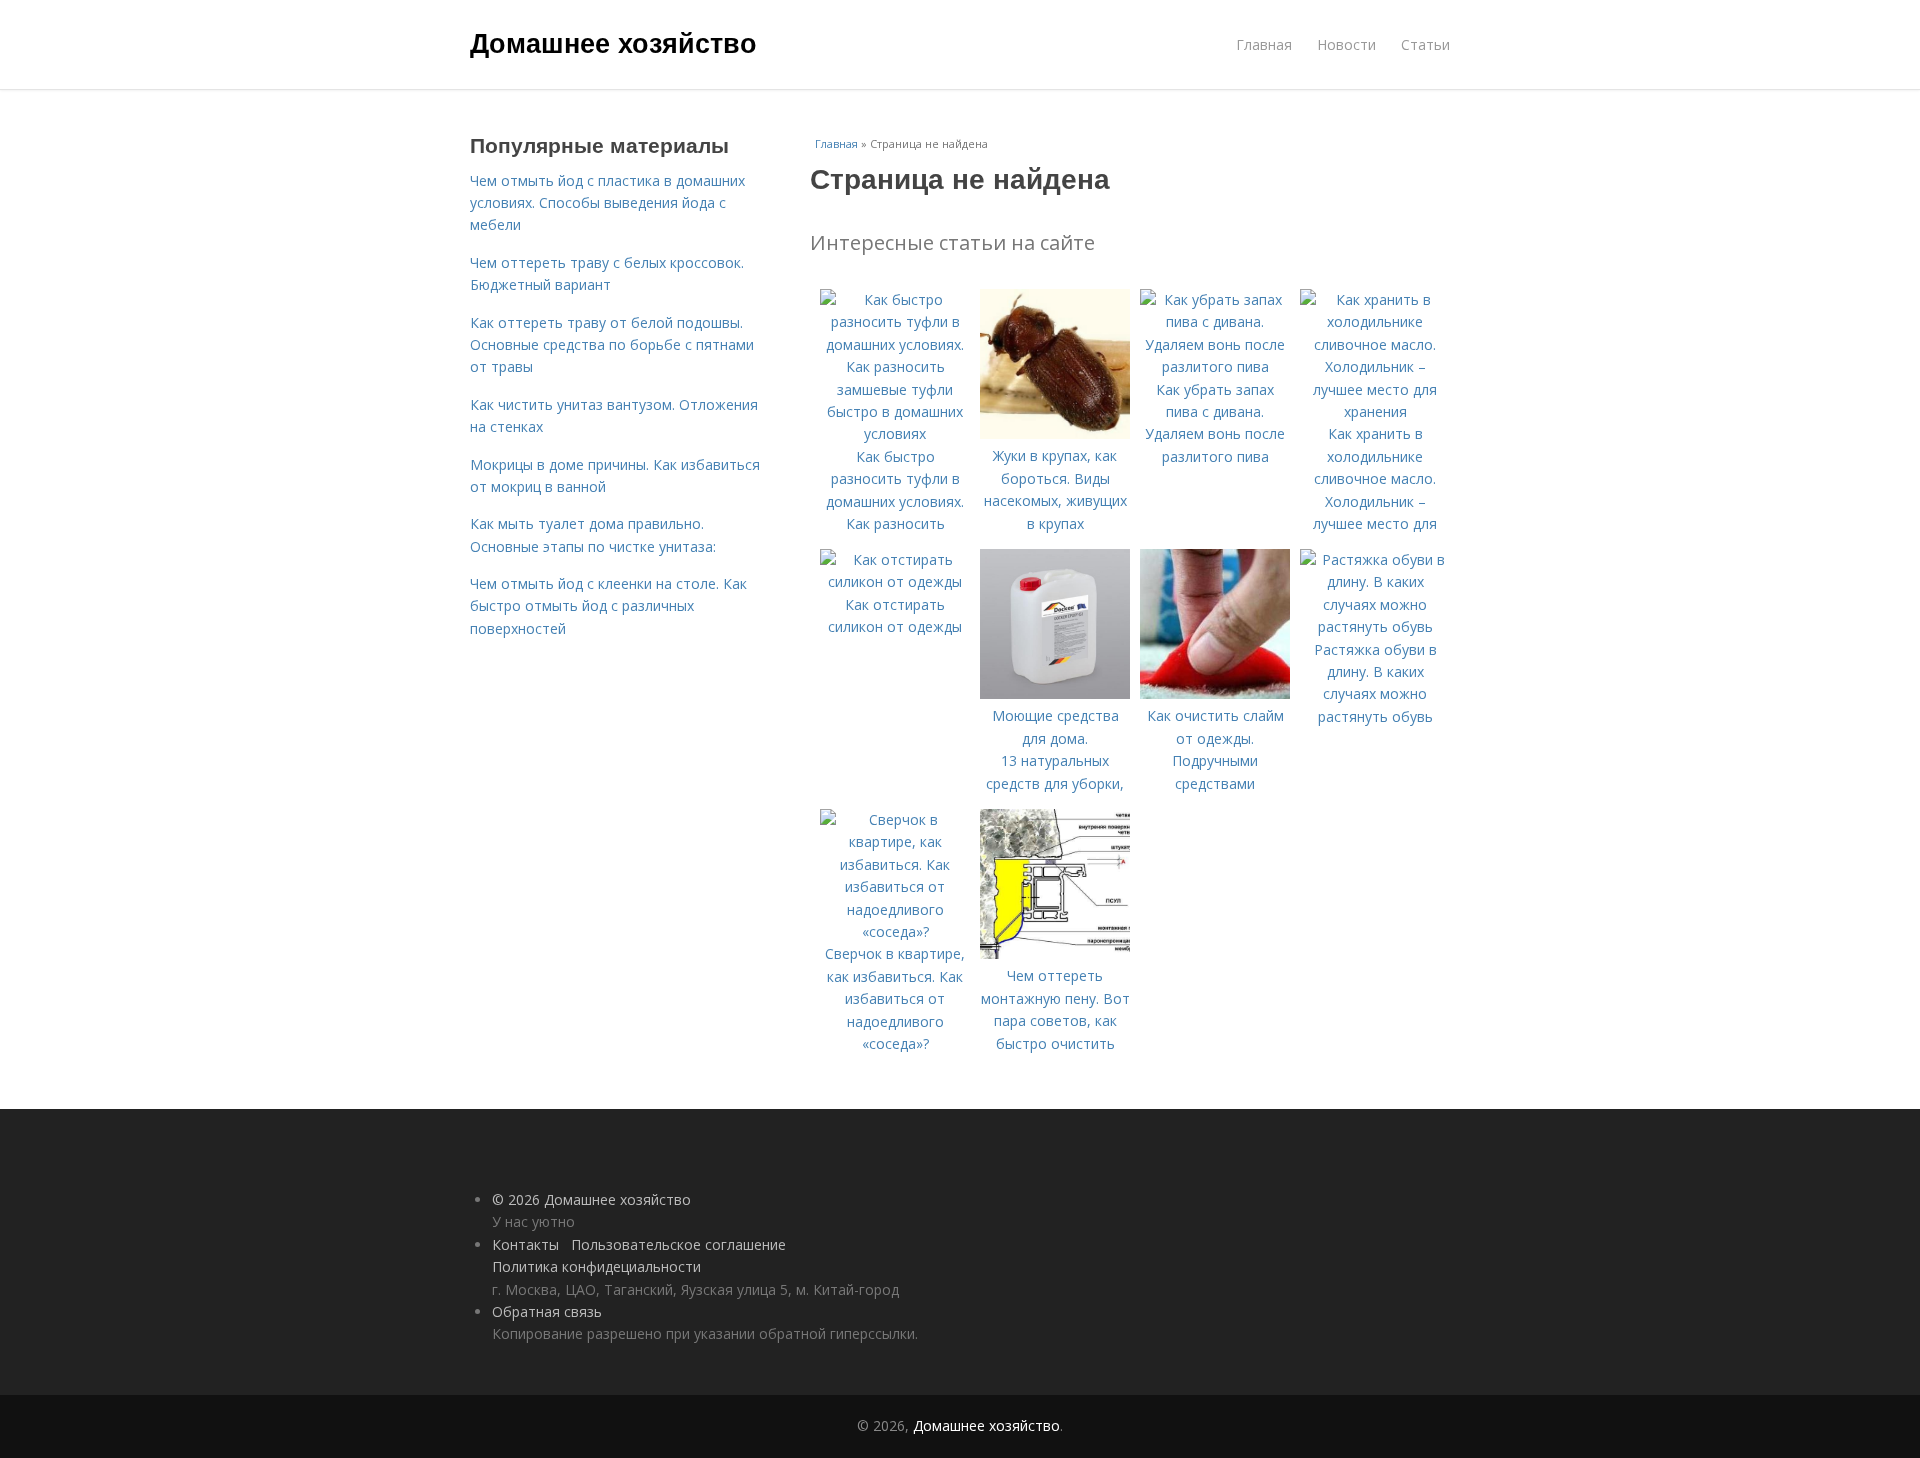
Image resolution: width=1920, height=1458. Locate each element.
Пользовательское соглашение (678, 1244)
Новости (1346, 44)
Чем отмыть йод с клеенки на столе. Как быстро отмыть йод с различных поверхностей (608, 606)
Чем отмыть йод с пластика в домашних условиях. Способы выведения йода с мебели (607, 203)
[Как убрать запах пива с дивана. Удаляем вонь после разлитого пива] (1215, 366)
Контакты (525, 1244)
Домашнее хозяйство (613, 42)
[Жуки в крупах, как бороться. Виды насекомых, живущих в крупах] (1055, 433)
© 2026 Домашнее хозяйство (591, 1199)
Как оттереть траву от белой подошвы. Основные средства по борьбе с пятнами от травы (612, 345)
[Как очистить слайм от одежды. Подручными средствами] (1215, 693)
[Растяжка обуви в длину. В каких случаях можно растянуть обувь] (1375, 626)
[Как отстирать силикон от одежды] (895, 581)
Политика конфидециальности (596, 1266)
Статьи (1425, 44)
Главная (1264, 44)
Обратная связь (547, 1311)
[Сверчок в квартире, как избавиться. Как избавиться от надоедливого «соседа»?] (895, 931)
